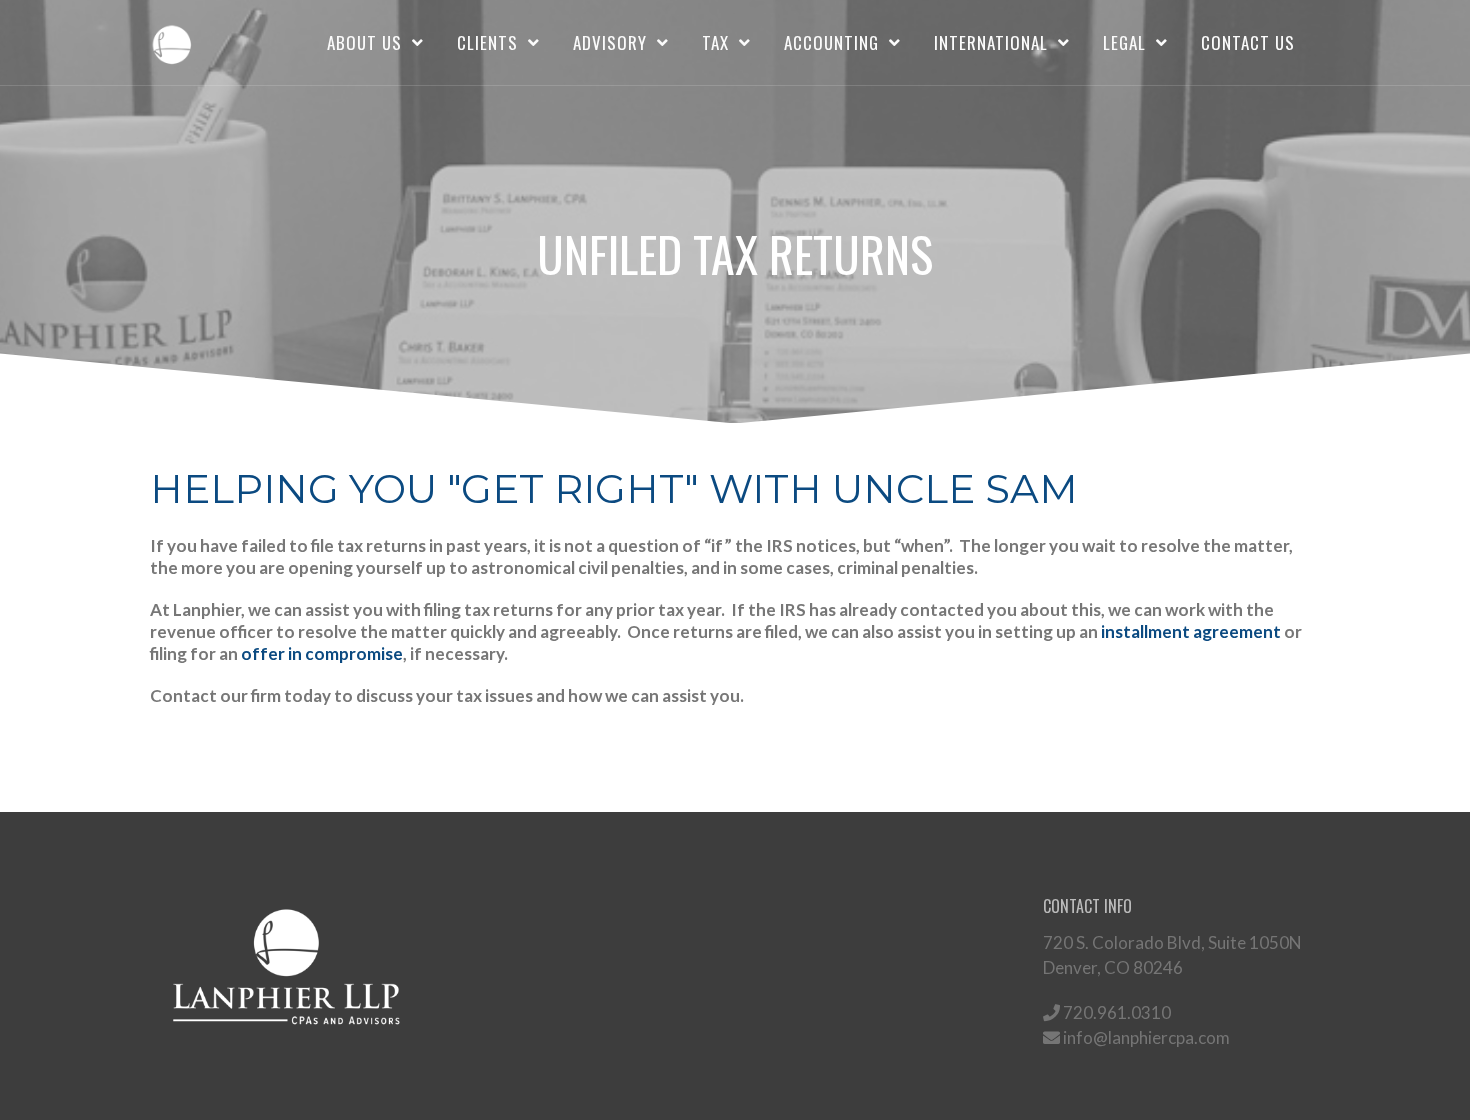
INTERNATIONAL (991, 42)
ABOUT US (364, 42)
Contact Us (1248, 42)
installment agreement (1191, 631)
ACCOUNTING (831, 42)
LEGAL (1124, 42)
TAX (715, 42)
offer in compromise (322, 653)
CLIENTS (487, 42)
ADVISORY (610, 42)
